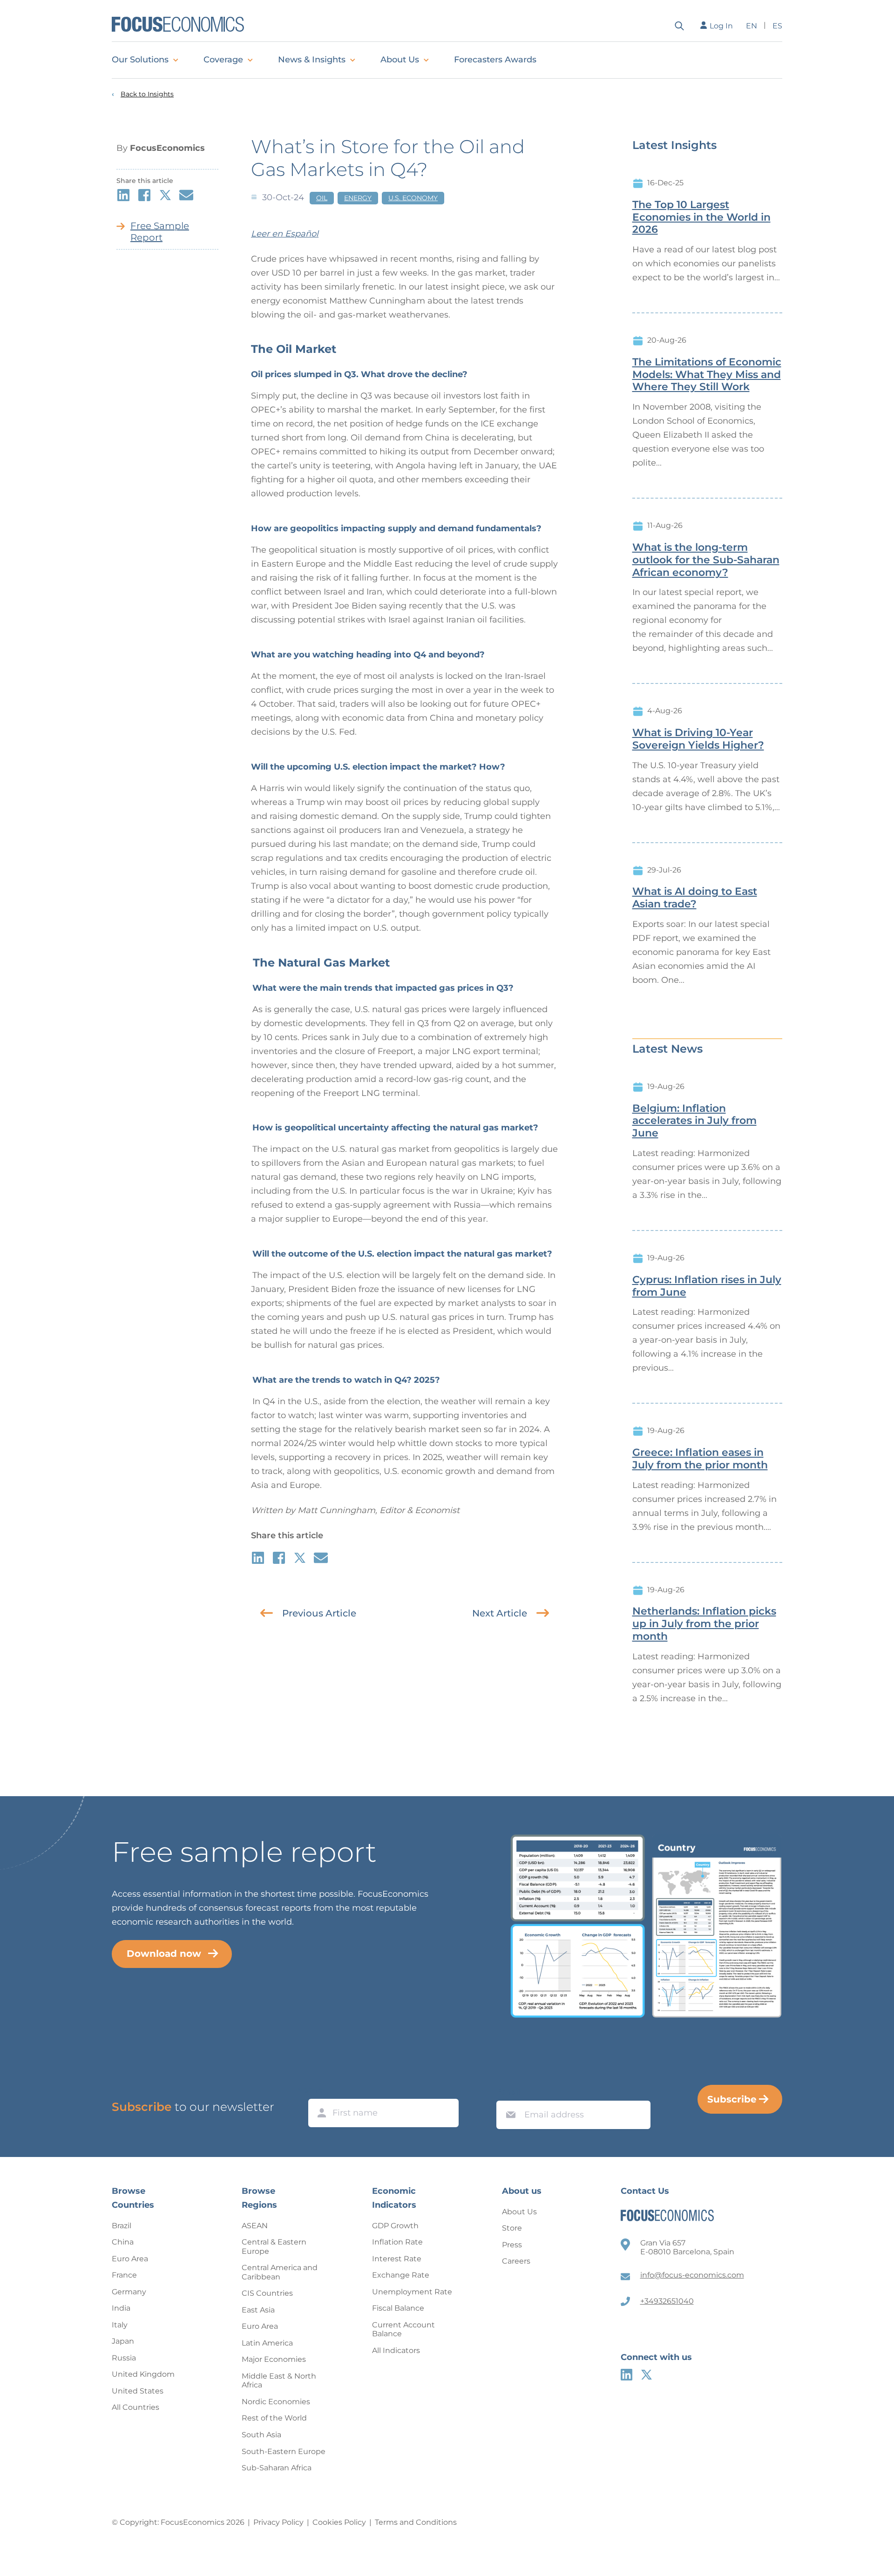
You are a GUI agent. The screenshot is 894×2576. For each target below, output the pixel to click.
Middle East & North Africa (279, 2381)
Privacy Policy (278, 2522)
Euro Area (130, 2259)
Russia (124, 2358)
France (124, 2275)
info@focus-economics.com (692, 2275)
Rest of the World (274, 2418)
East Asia (258, 2310)
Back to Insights (147, 94)
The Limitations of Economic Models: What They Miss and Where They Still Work (707, 375)
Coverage (223, 60)
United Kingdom (143, 2374)
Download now (164, 1954)
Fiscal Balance (398, 2308)
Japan (123, 2341)
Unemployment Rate (412, 2292)
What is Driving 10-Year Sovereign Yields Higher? (698, 739)
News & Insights (312, 60)
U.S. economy (413, 198)
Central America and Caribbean (280, 2272)
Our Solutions (140, 60)
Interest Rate (397, 2259)
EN (752, 26)
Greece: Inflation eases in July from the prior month (700, 1459)
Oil (322, 198)
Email (508, 2092)
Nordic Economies (276, 2402)
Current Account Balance (403, 2329)
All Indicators (396, 2350)
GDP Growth (395, 2226)
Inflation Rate (397, 2242)
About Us (400, 60)
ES (777, 26)
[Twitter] (647, 2375)
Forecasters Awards (495, 60)
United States (138, 2391)
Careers (516, 2261)
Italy (120, 2325)
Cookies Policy (339, 2522)
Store (512, 2228)
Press (512, 2245)
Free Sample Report (160, 232)
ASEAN (255, 2226)
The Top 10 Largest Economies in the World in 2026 (701, 217)
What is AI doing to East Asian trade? (695, 898)
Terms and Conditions (416, 2522)
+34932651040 (667, 2301)
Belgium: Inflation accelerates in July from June (694, 1121)
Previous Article (319, 1613)
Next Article (500, 1613)
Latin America (267, 2343)
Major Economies (274, 2359)
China (123, 2242)
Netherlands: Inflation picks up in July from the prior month (704, 1624)
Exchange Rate (401, 2275)
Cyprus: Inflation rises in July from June (707, 1286)
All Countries (135, 2407)
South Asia (261, 2435)
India (121, 2308)
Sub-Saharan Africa (277, 2468)
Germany (129, 2292)
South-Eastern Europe (284, 2451)
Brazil (122, 2226)
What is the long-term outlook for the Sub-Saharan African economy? (706, 560)
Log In (721, 26)
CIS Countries (267, 2293)
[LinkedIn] (626, 2375)
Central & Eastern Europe (274, 2247)
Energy (358, 198)
